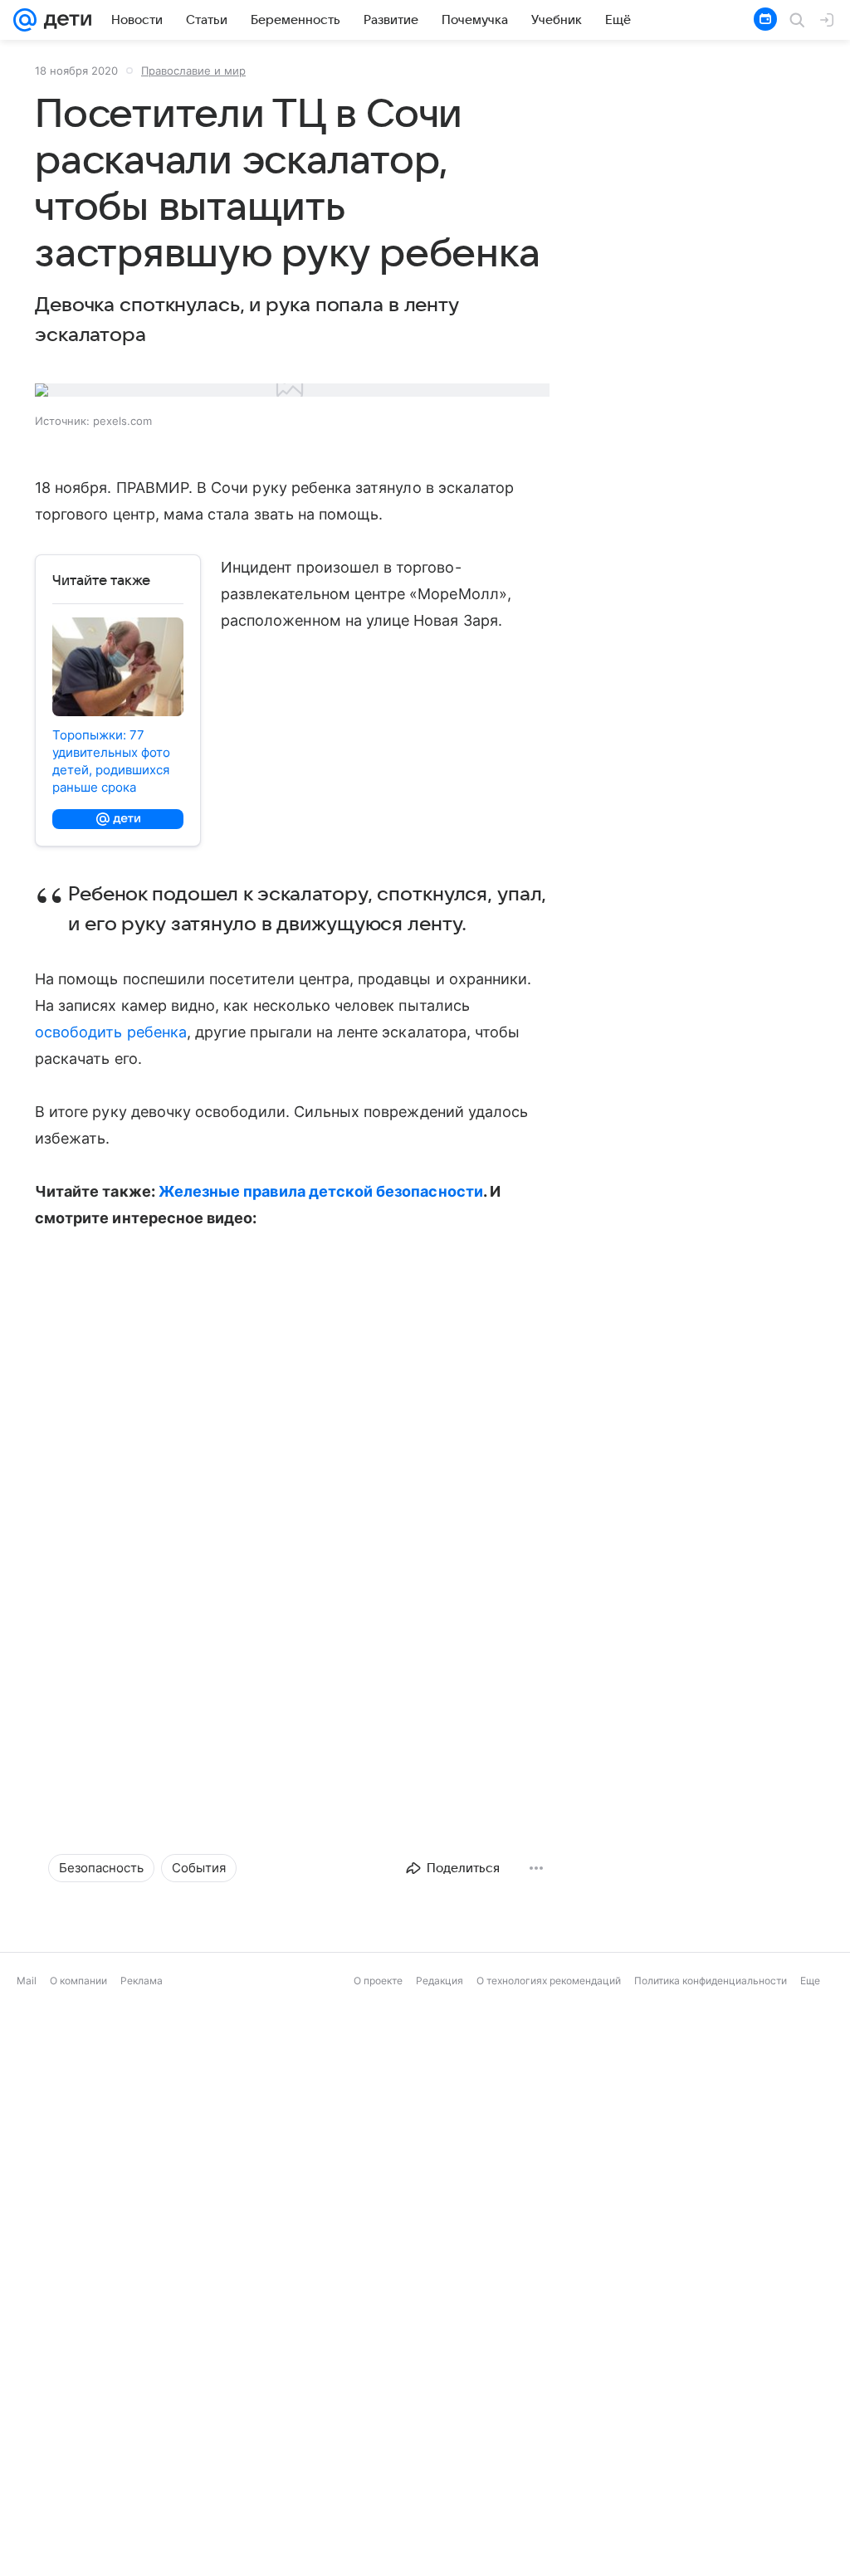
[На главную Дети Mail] (64, 20)
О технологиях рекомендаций (549, 2564)
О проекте (378, 2564)
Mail (27, 2564)
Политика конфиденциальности (711, 2564)
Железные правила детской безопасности (321, 1191)
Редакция (440, 2564)
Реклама (142, 2564)
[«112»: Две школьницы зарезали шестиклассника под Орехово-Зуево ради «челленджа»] (159, 2170)
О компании (78, 2564)
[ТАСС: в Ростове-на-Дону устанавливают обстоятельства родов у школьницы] (691, 2436)
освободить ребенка (111, 1032)
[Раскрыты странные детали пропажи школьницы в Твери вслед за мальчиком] (425, 2170)
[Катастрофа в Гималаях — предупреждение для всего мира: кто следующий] (425, 2436)
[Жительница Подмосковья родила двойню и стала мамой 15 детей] (159, 2436)
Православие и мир (193, 71)
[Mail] (25, 20)
